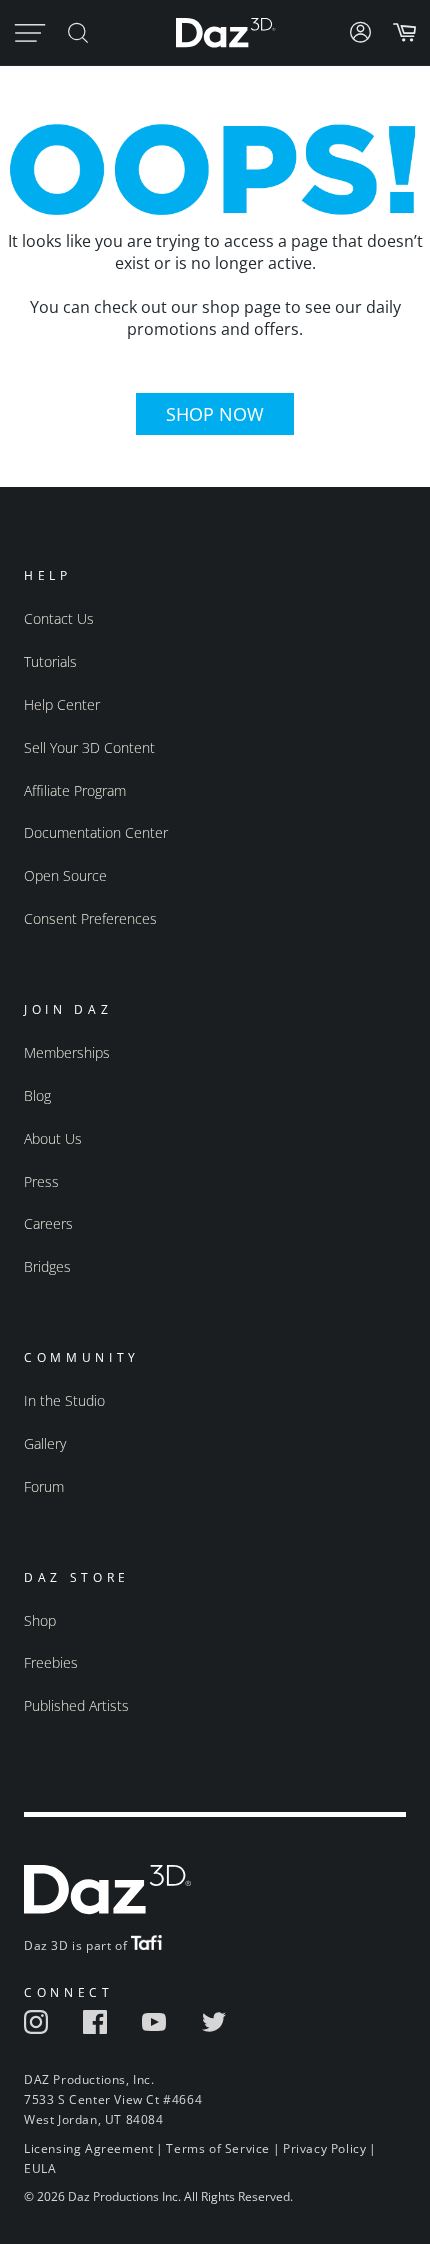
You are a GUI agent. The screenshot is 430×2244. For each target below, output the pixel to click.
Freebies (51, 1662)
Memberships (67, 1052)
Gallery (45, 1443)
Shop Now (215, 414)
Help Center (62, 704)
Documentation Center (96, 832)
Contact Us (59, 618)
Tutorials (50, 661)
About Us (53, 1138)
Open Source (65, 875)
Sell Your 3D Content (89, 747)
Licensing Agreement (88, 2148)
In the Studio (64, 1400)
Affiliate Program (75, 790)
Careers (48, 1223)
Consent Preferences (90, 918)
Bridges (47, 1266)
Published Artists (76, 1705)
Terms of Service (218, 2148)
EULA (40, 2168)
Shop (40, 1620)
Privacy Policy (324, 2148)
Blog (37, 1095)
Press (41, 1181)
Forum (44, 1486)
